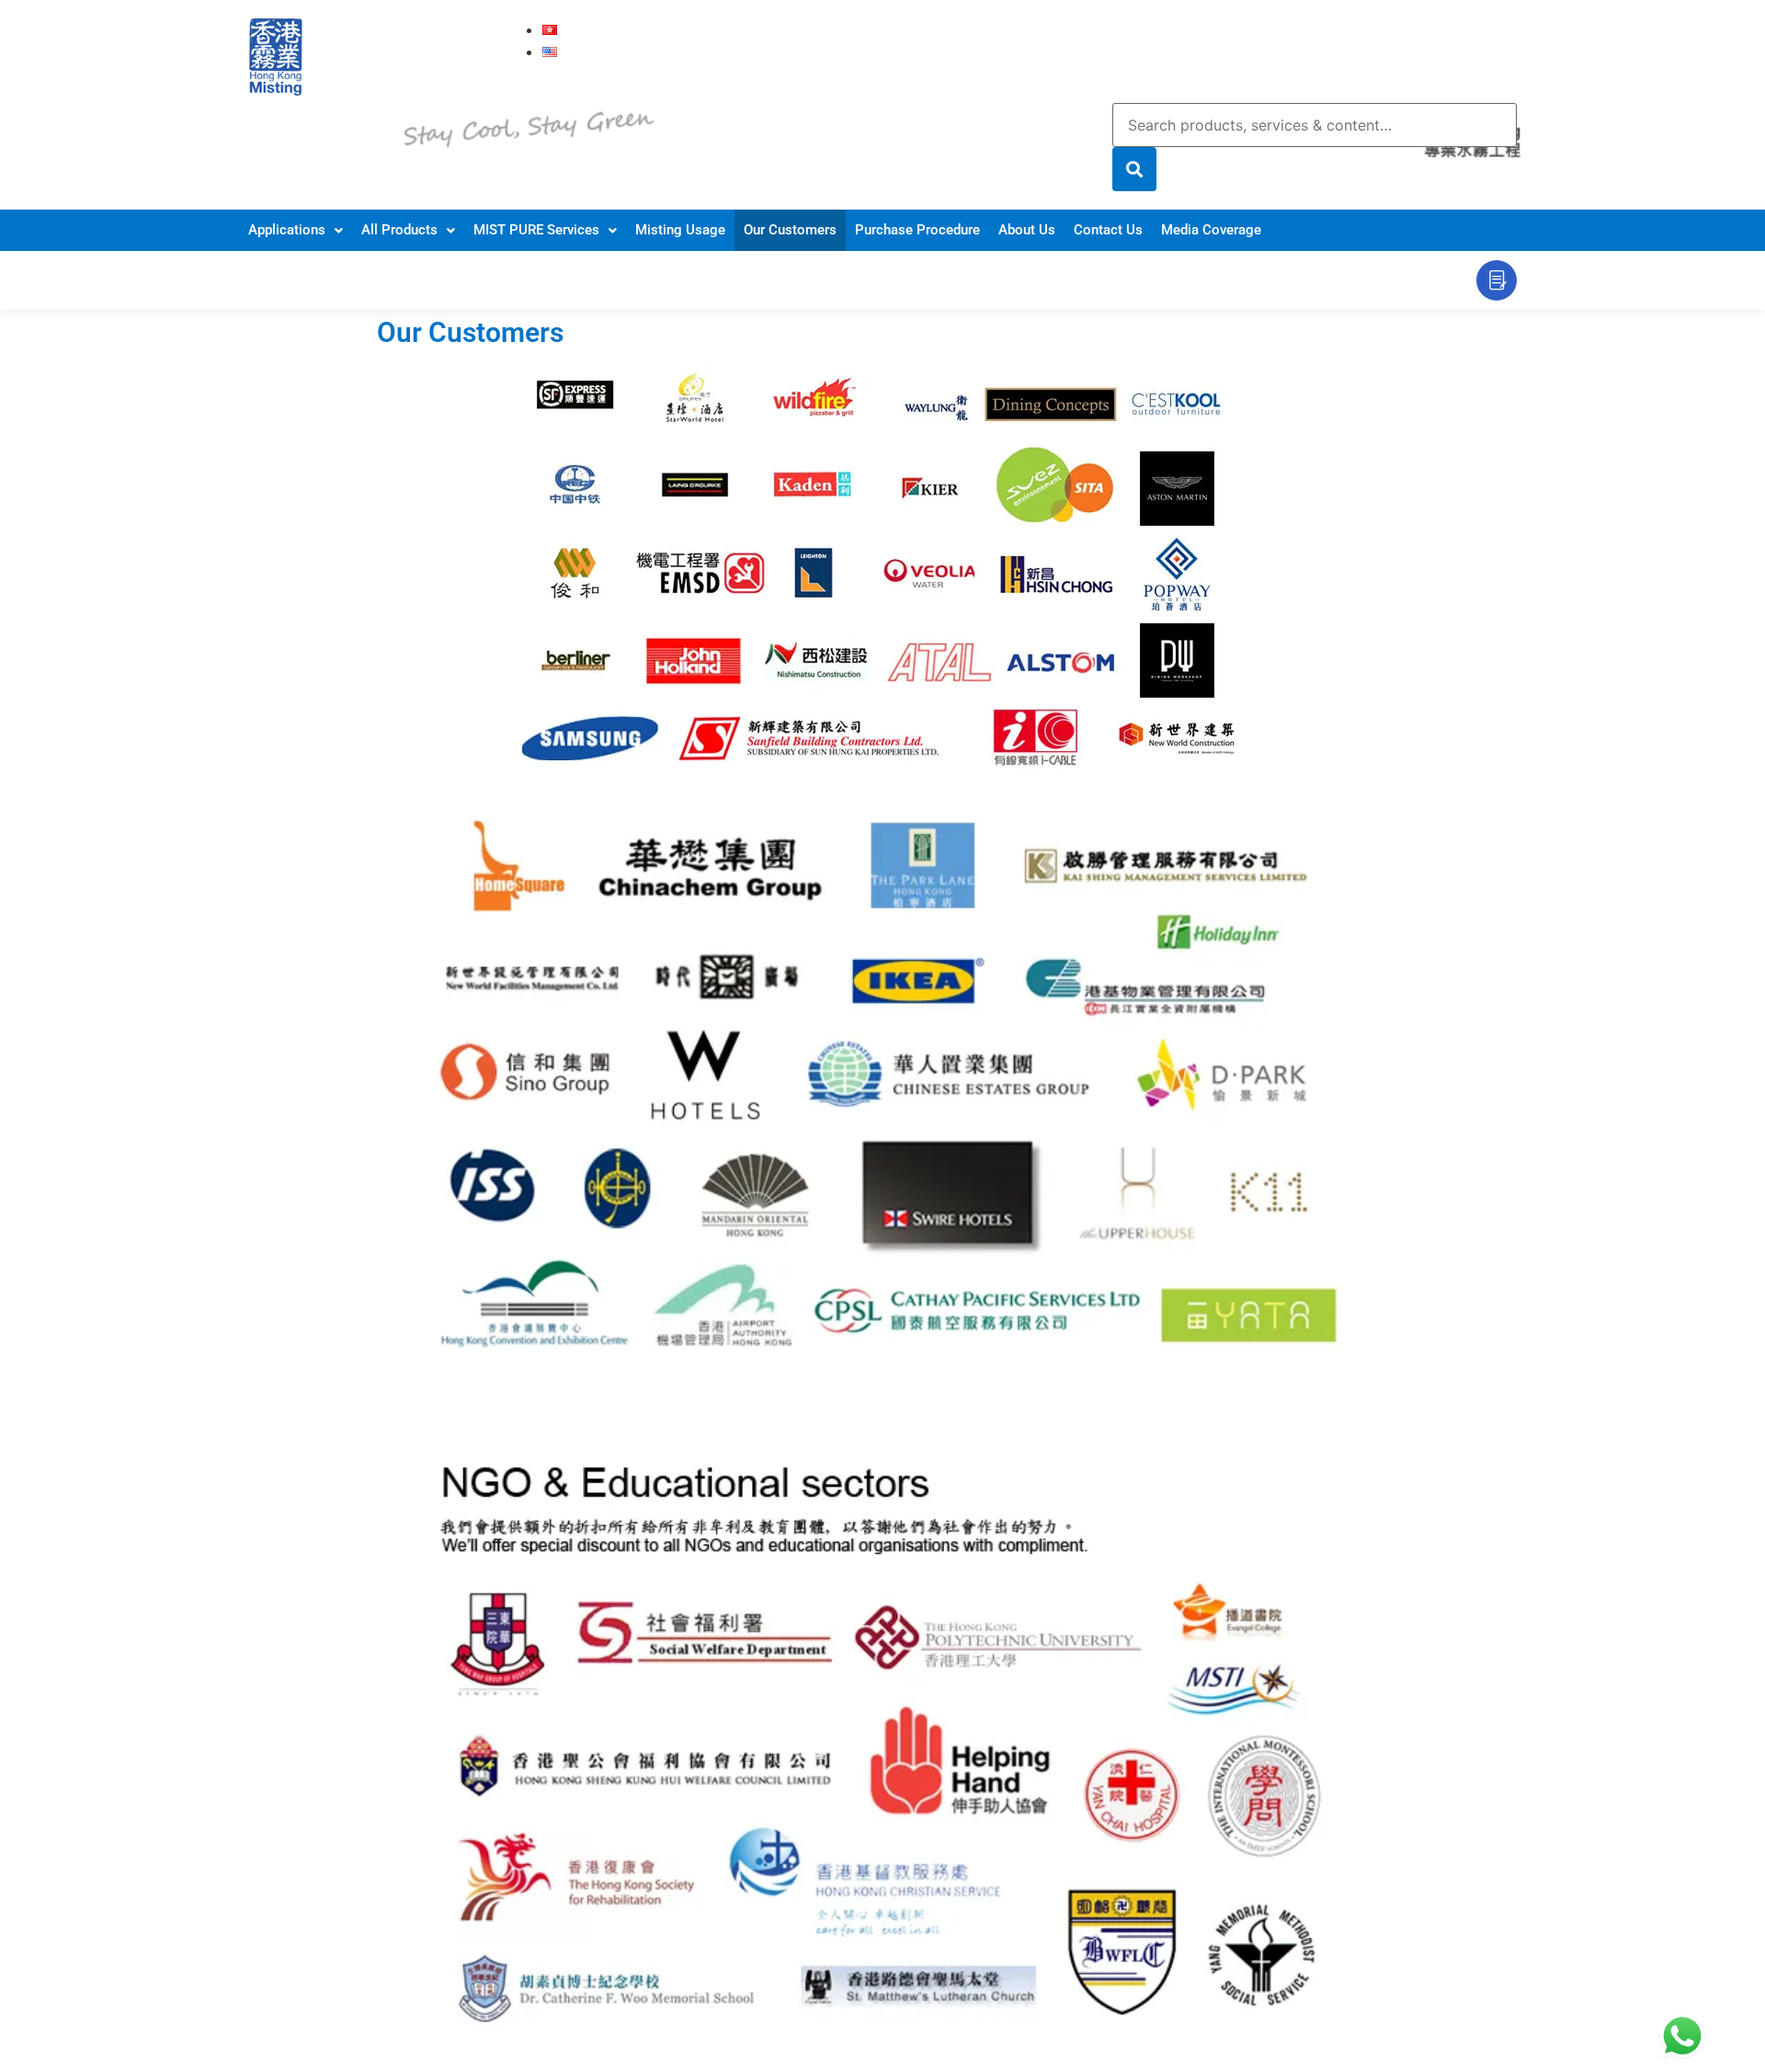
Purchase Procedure (917, 230)
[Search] (1134, 169)
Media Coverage (1211, 230)
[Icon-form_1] (1497, 280)
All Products (399, 230)
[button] (296, 230)
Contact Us (1108, 230)
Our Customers (790, 230)
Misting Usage (680, 230)
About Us (1027, 230)
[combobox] (1315, 125)
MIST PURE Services (536, 230)
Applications (287, 230)
